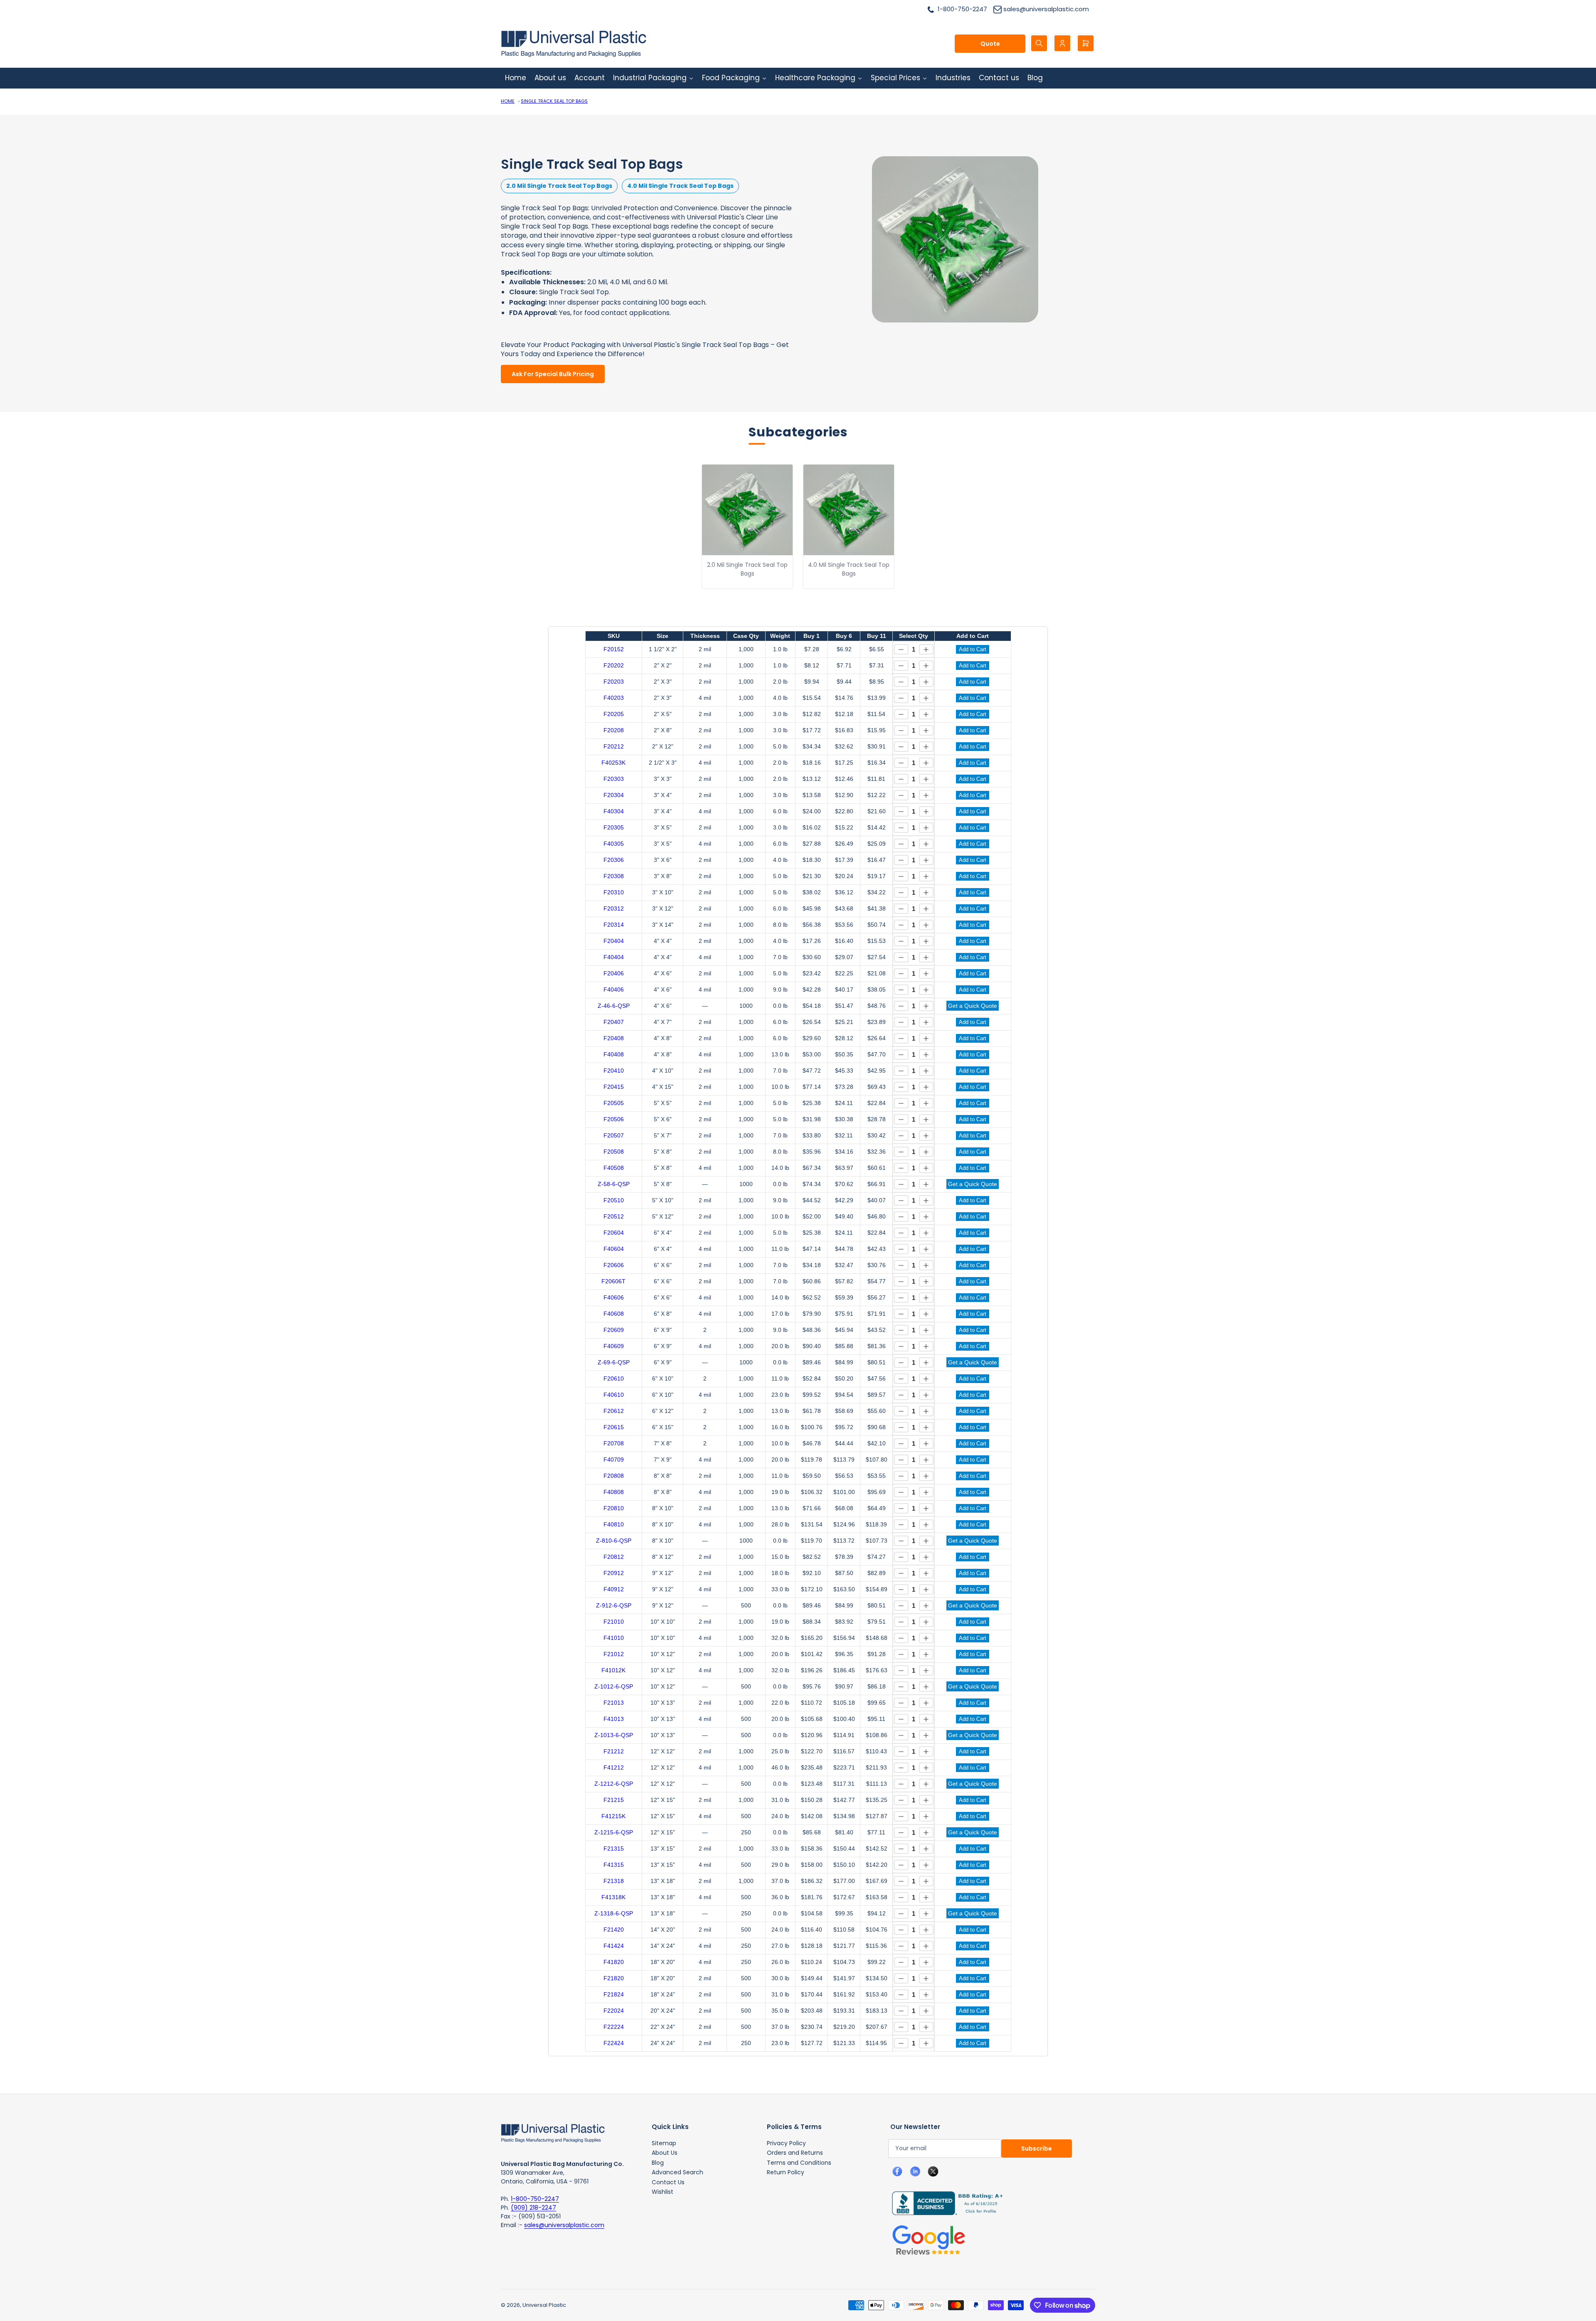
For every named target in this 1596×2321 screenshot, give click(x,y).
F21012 (614, 1654)
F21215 (614, 1800)
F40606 (614, 1297)
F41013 (614, 1719)
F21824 (614, 1994)
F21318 (614, 1881)
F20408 (614, 1038)
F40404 (614, 957)
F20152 (614, 649)
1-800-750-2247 (535, 2199)
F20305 (614, 827)
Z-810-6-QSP (614, 1541)
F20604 (614, 1233)
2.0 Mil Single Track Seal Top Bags (559, 186)
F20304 (614, 795)
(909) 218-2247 (533, 2208)
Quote (990, 44)
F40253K (613, 763)
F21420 (614, 1930)
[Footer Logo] (553, 2132)
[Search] (1039, 43)
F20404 (614, 941)
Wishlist (663, 2192)
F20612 (614, 1411)
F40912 (614, 1589)
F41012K (613, 1670)
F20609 (614, 1330)
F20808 (614, 1476)
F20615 (614, 1427)
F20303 (614, 779)
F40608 (614, 1314)
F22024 (614, 2011)
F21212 (614, 1751)
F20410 (614, 1071)
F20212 (614, 746)
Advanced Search (677, 2172)
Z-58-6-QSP (614, 1184)
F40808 (614, 1492)
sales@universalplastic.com (564, 2225)
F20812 (614, 1557)
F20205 (614, 714)
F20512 (614, 1216)
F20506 (614, 1119)
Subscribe (1037, 2149)
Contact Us (668, 2182)
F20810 (614, 1508)
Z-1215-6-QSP (614, 1832)
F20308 (614, 876)
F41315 (614, 1865)
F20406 (614, 973)
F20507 (614, 1135)
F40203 (614, 698)
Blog (658, 2163)
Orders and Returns (795, 2153)
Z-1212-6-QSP (614, 1784)
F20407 (614, 1022)
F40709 (614, 1460)
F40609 (614, 1346)
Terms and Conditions (799, 2163)
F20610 (614, 1378)
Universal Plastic (544, 2305)
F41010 (614, 1638)
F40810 (614, 1524)
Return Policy (786, 2172)
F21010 (614, 1622)
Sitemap (664, 2143)
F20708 (614, 1443)
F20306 (614, 860)
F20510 (614, 1200)
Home (508, 101)
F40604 (614, 1249)
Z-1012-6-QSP (614, 1686)
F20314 (614, 925)
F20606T (613, 1281)
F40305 (614, 844)
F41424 (614, 1946)
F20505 (614, 1103)
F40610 (614, 1395)
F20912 (614, 1573)
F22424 (614, 2043)
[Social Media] (944, 2203)
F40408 (614, 1054)
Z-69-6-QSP (614, 1362)
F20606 (614, 1265)
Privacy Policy (786, 2143)
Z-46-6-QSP (614, 1006)
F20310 (614, 892)
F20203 (614, 682)
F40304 (614, 811)
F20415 (614, 1087)
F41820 (614, 1962)
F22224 (614, 2027)
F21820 (614, 1978)
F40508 (614, 1168)
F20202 (614, 665)
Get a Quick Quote (973, 1006)
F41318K (613, 1897)
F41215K (613, 1816)
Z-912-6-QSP (614, 1605)
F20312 (614, 908)
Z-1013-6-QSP (614, 1735)
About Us (665, 2153)
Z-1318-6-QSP (614, 1913)
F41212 (614, 1767)
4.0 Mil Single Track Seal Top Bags (680, 186)
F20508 (614, 1152)
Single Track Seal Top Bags (554, 101)
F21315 (614, 1848)
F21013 (614, 1703)
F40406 (614, 989)
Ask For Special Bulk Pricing (553, 374)
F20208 (614, 730)
